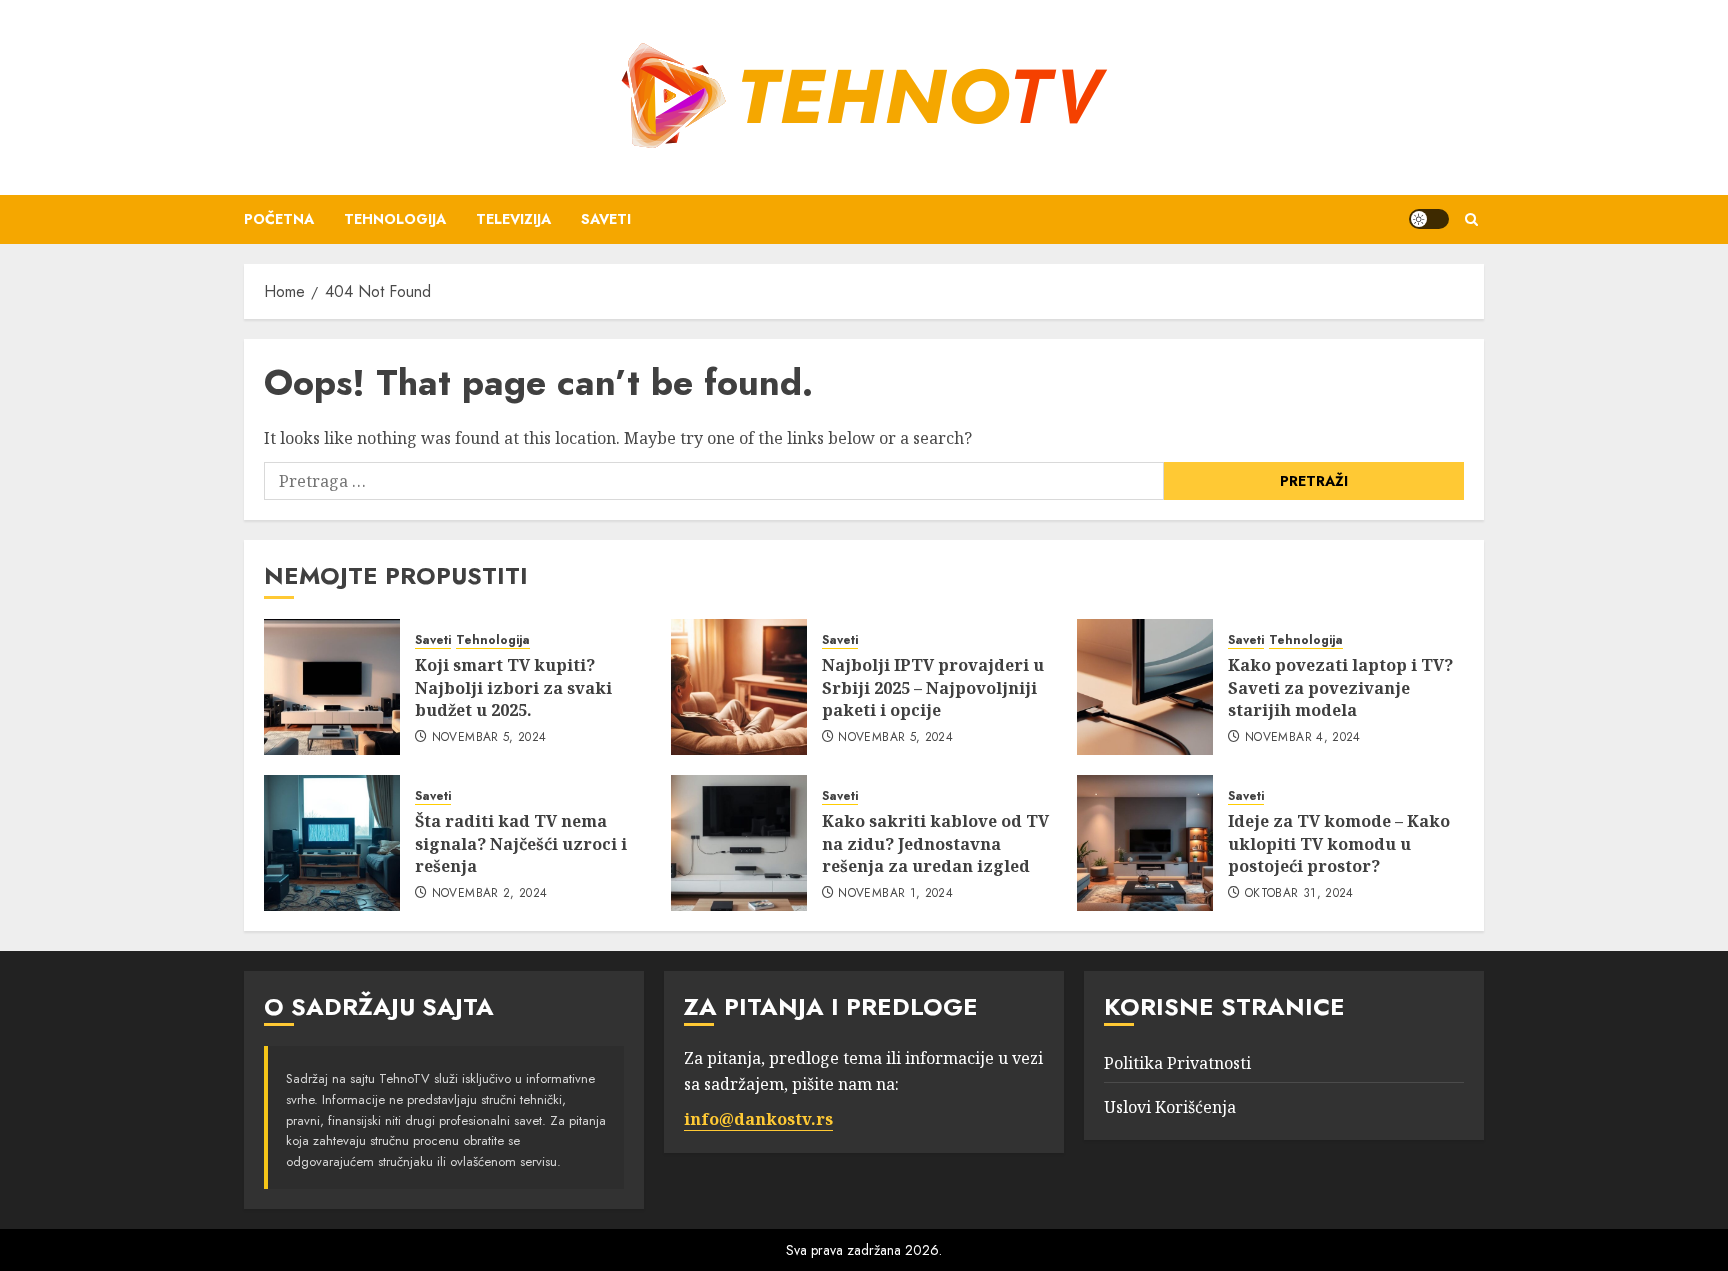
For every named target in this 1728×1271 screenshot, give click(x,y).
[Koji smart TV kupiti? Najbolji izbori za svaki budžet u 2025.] (332, 687)
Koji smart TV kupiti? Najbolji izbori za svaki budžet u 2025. (513, 687)
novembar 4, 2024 (1303, 738)
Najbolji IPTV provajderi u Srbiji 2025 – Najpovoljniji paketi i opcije (933, 687)
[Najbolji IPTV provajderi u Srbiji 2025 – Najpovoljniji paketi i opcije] (739, 687)
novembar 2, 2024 (490, 894)
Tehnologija (395, 219)
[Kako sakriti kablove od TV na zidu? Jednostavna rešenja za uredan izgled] (739, 843)
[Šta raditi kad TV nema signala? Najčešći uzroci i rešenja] (332, 843)
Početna (279, 219)
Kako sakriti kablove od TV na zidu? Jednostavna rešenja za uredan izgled (935, 843)
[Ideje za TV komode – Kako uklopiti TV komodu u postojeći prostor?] (1145, 843)
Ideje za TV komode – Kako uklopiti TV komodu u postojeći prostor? (1339, 843)
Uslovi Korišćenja (1170, 1107)
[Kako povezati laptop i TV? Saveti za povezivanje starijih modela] (1145, 687)
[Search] (1471, 219)
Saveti (606, 219)
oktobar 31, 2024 (1299, 894)
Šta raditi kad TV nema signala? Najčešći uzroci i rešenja (521, 843)
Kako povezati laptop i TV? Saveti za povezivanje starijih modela (1340, 687)
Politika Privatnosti (1177, 1063)
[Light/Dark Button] (1429, 219)
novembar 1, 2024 (895, 894)
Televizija (513, 219)
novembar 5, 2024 (489, 738)
